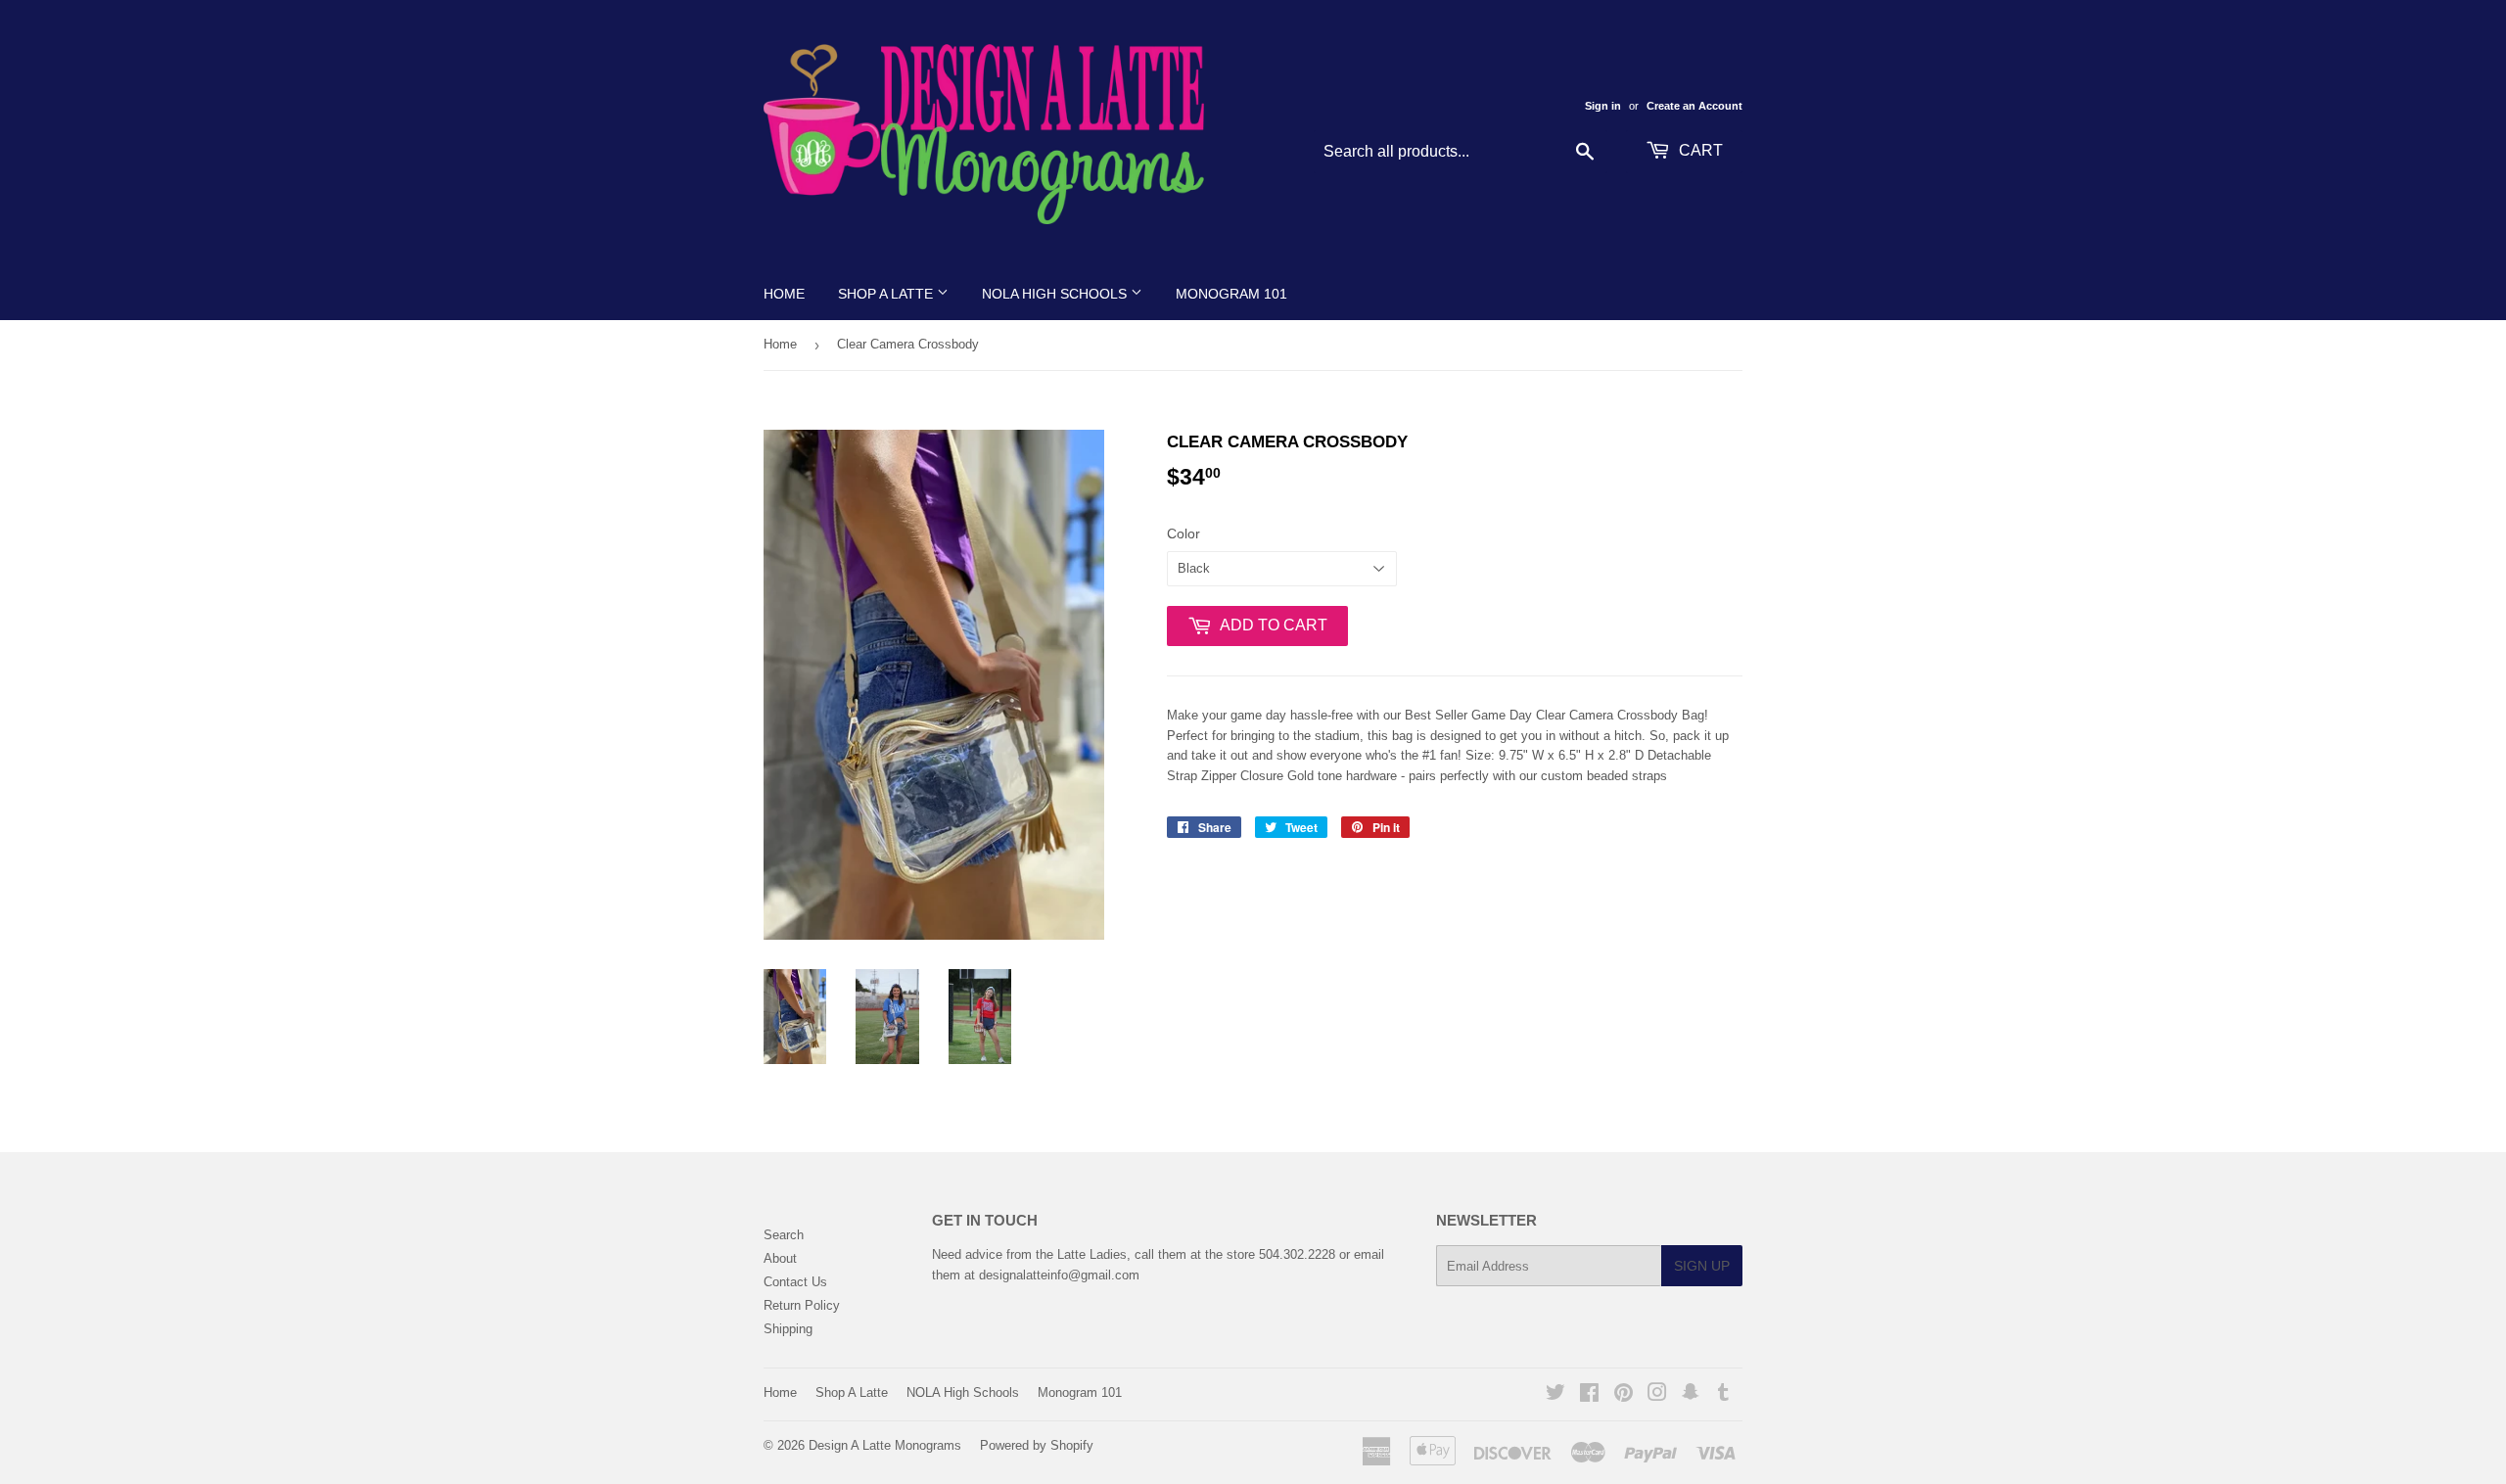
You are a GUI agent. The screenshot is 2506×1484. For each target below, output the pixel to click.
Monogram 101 (1231, 294)
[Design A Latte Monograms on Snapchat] (1691, 1395)
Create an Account (1694, 106)
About (780, 1258)
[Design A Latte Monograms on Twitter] (1555, 1395)
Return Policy (802, 1305)
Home (784, 294)
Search (784, 1235)
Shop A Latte (887, 294)
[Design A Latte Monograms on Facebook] (1589, 1395)
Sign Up (1702, 1266)
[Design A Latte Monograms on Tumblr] (1723, 1395)
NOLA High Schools (1056, 294)
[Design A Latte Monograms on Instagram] (1657, 1395)
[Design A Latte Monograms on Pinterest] (1624, 1395)
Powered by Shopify (1037, 1445)
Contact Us (795, 1282)
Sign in (1603, 106)
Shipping (788, 1329)
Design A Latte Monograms (885, 1445)
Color (1183, 533)
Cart (1699, 150)
